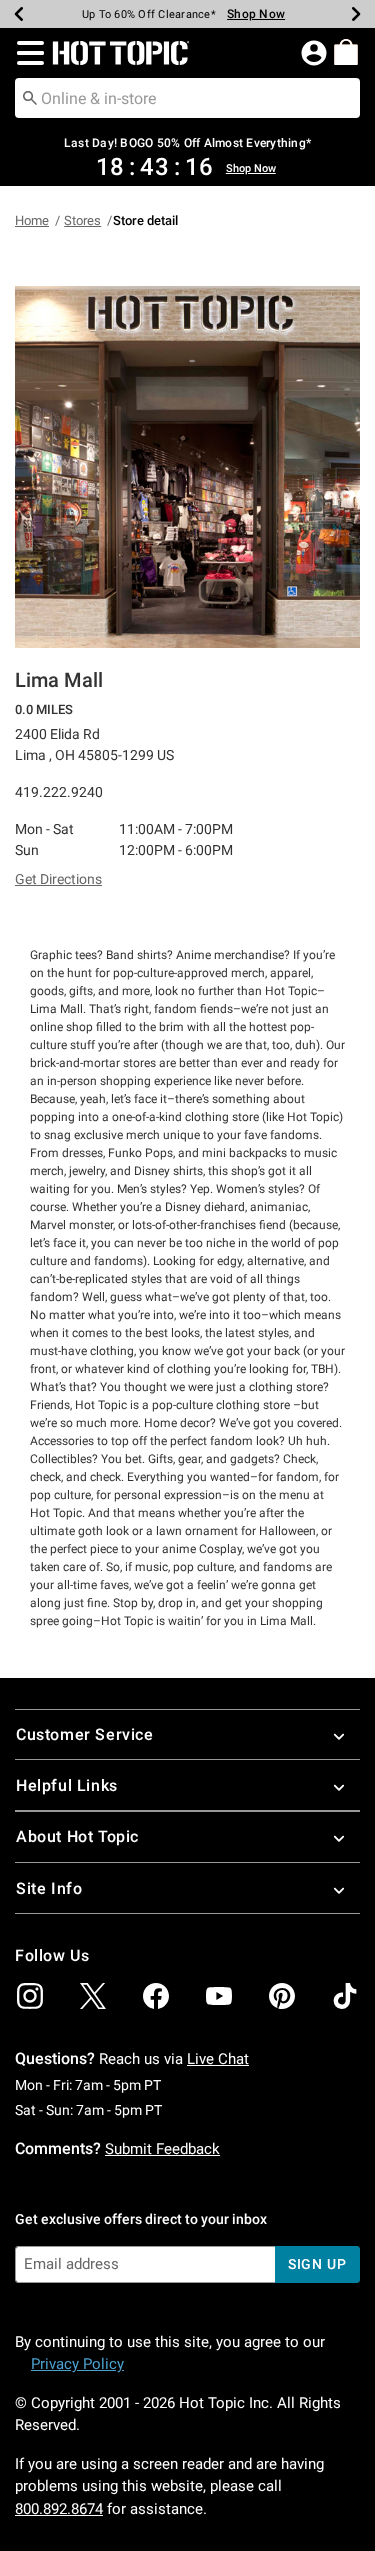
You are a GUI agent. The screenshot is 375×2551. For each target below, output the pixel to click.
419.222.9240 (59, 792)
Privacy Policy (77, 2364)
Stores (82, 220)
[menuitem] (346, 52)
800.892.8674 (59, 2509)
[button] (26, 53)
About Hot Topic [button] (77, 1836)
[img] (30, 1996)
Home (32, 220)
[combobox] (187, 98)
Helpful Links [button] (67, 1785)
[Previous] (19, 14)
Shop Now (256, 14)
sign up (317, 2264)
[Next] (356, 14)
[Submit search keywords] (30, 97)
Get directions (58, 879)
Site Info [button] (49, 1888)
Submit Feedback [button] (162, 2149)
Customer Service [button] (85, 1734)
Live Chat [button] (218, 2059)
